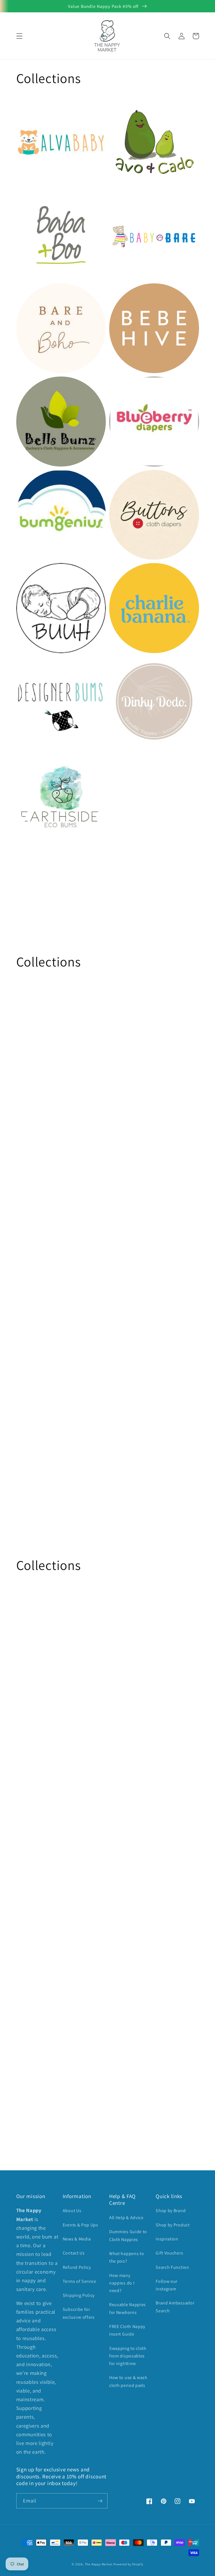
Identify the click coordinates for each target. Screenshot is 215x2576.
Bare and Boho (36, 292)
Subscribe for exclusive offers (79, 2313)
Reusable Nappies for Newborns (128, 2308)
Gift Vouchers (169, 2253)
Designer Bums (36, 666)
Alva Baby (29, 106)
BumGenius (32, 479)
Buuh (24, 572)
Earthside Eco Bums (43, 759)
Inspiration (167, 2239)
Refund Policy (77, 2267)
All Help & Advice (126, 2218)
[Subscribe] (100, 2501)
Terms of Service (80, 2281)
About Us (72, 2211)
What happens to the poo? (127, 2257)
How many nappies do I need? (122, 2283)
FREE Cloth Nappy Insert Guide (127, 2330)
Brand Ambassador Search (175, 2307)
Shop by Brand (171, 2211)
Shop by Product (173, 2225)
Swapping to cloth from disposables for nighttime (128, 2356)
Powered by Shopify (128, 2564)
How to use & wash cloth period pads (128, 2381)
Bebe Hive (123, 292)
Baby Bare (123, 199)
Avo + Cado (124, 106)
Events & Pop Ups (80, 2225)
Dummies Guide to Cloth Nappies (128, 2235)
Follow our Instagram (167, 2285)
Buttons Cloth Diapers (139, 479)
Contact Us (74, 2253)
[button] (19, 36)
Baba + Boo (32, 199)
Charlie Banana (130, 572)
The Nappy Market (99, 2564)
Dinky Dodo (125, 666)
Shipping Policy (79, 2295)
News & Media (77, 2239)
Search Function (172, 2267)
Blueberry (122, 386)
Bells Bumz (31, 386)
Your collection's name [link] (147, 794)
